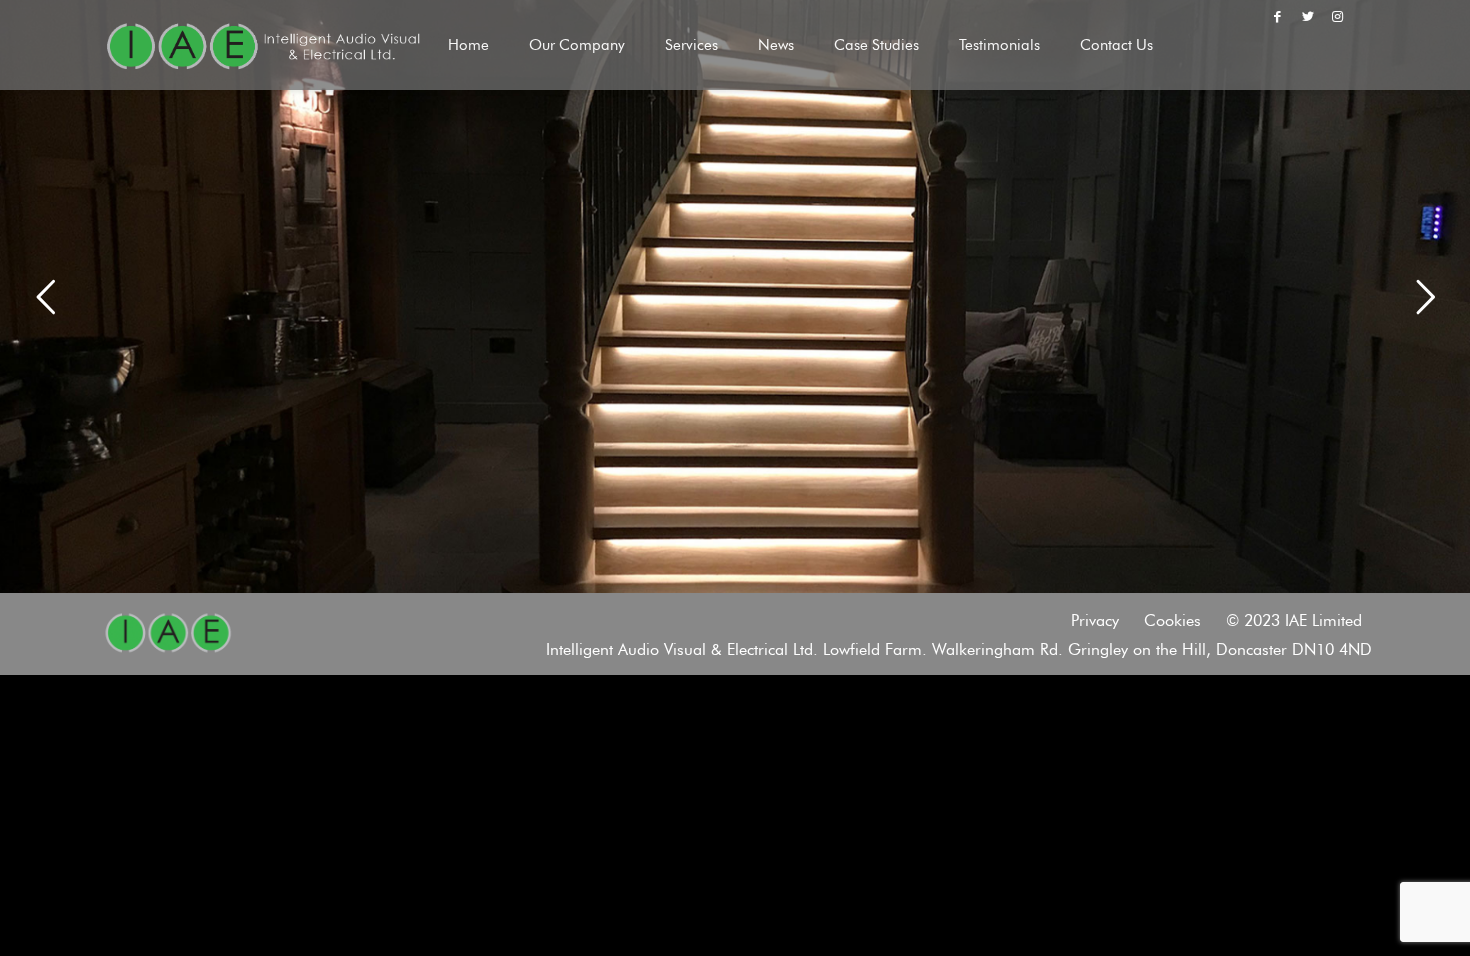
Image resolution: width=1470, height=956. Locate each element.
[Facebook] (1277, 16)
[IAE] (263, 45)
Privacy (1095, 620)
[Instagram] (1338, 16)
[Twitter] (1308, 16)
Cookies (1172, 620)
